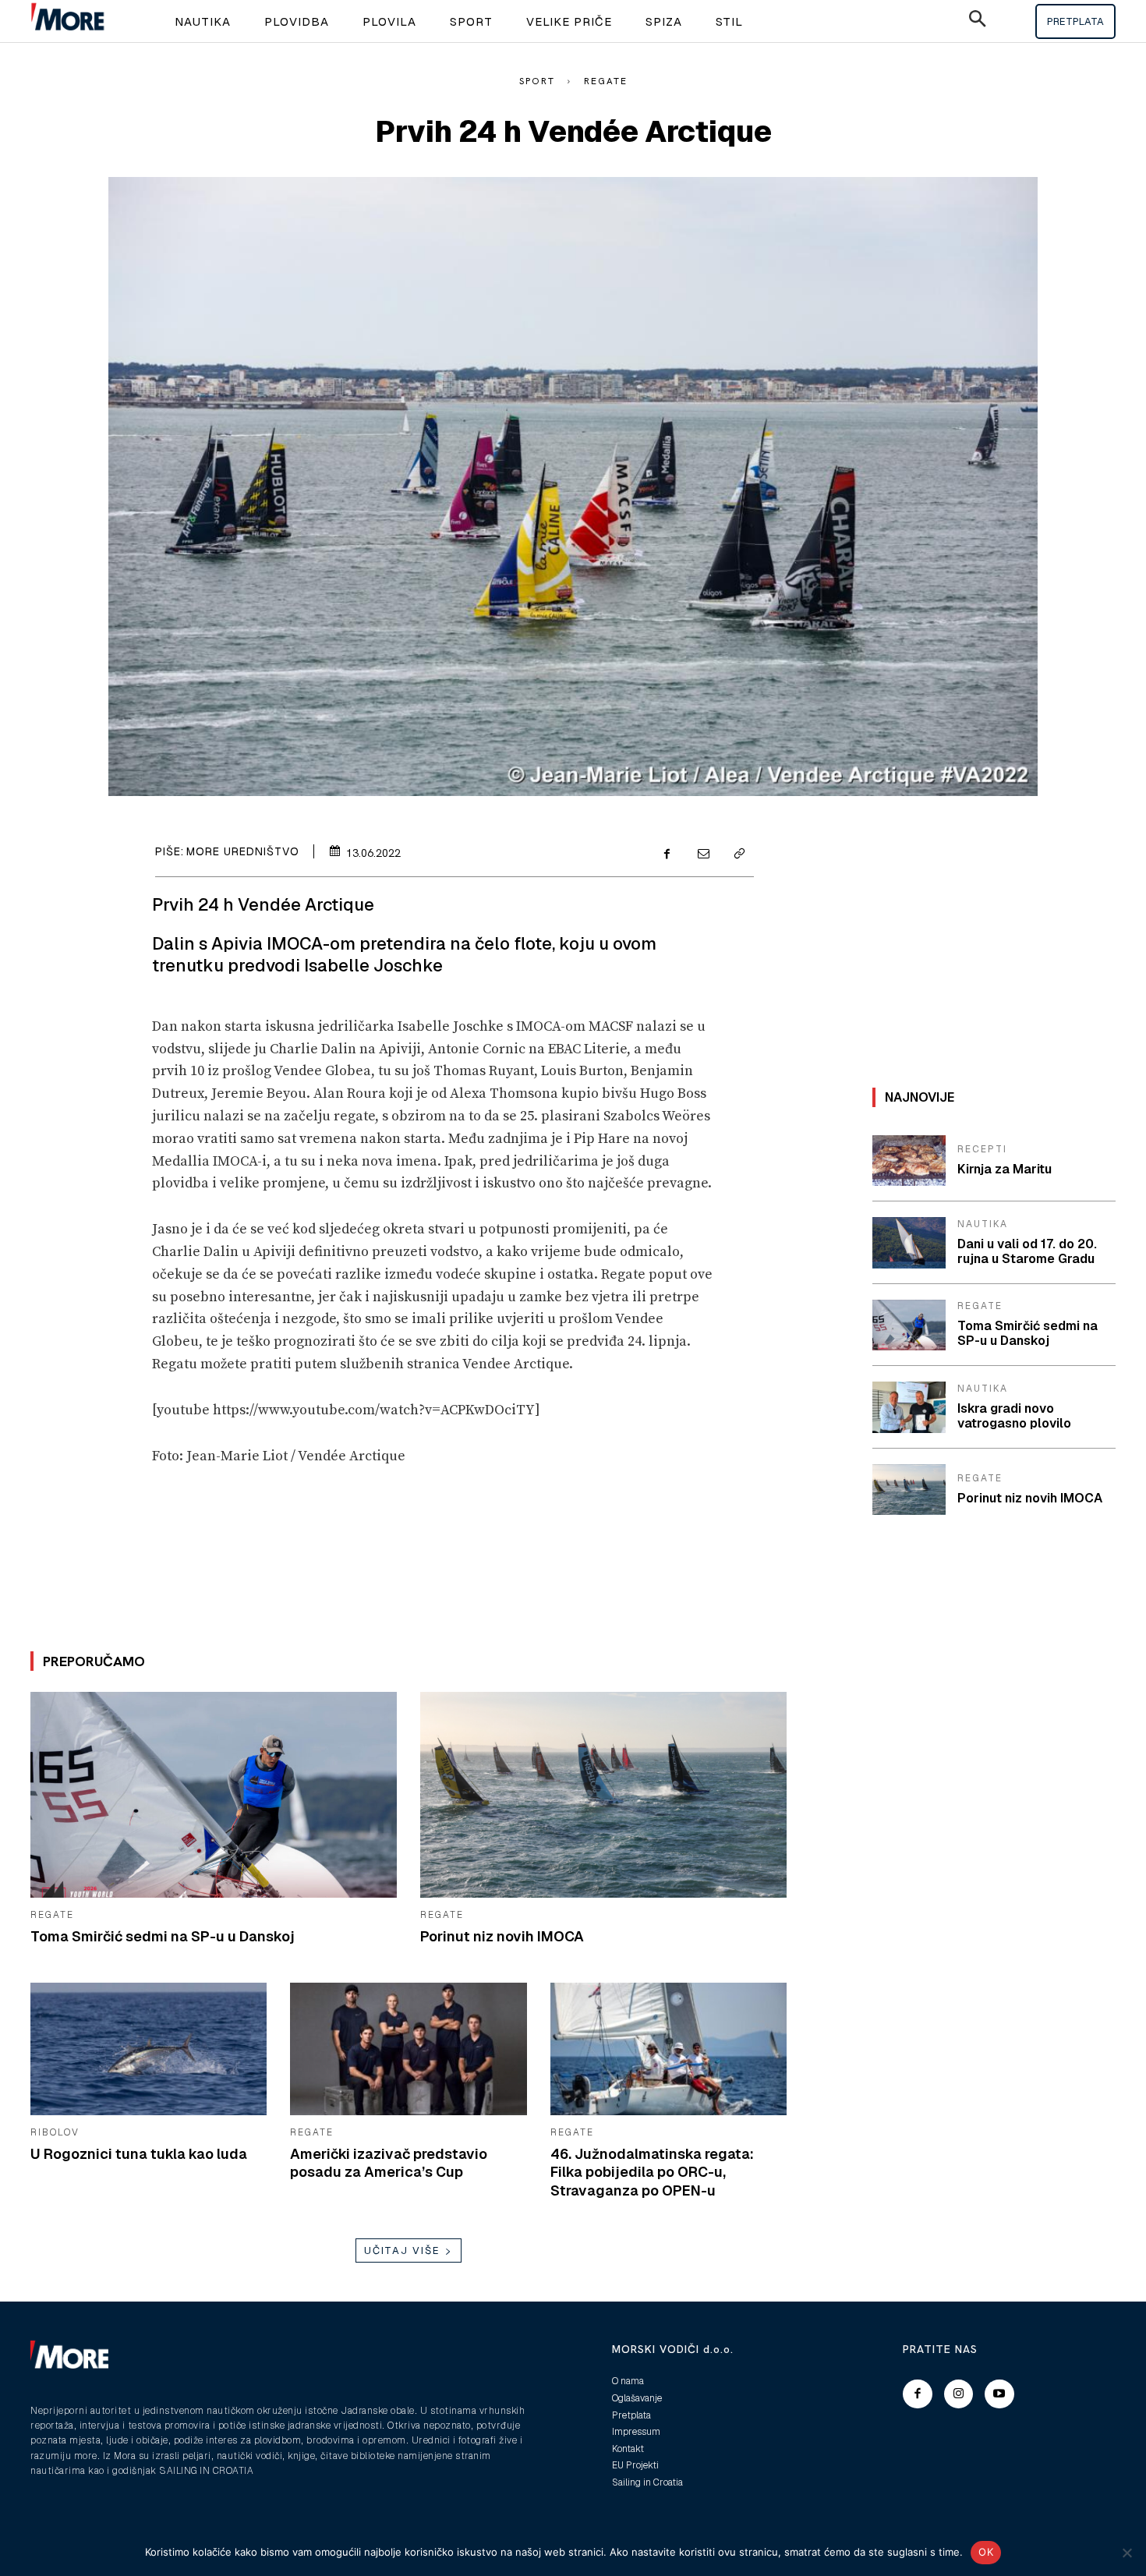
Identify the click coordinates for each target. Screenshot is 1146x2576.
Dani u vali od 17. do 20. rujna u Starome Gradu (1027, 1251)
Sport (537, 81)
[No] (1127, 2553)
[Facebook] (667, 855)
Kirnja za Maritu (1005, 1169)
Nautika (983, 1224)
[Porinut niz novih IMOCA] (603, 1794)
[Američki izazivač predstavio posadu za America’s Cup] (408, 2049)
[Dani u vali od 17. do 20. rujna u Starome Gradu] (909, 1243)
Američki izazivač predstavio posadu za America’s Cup (389, 2163)
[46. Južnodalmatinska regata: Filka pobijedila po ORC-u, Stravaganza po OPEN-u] (668, 2049)
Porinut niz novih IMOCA (502, 1936)
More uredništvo (243, 851)
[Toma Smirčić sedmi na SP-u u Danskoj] (214, 1794)
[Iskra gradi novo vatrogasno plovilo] (909, 1407)
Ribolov (55, 2132)
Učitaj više (402, 2250)
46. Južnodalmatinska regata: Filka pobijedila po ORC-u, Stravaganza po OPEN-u (652, 2172)
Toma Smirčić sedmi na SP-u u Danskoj (163, 1936)
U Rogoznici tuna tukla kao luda (139, 2154)
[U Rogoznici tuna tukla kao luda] (149, 2049)
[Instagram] (959, 2394)
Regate (606, 81)
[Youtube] (999, 2394)
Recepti (982, 1149)
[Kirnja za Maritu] (909, 1161)
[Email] (702, 855)
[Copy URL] (738, 855)
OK (986, 2552)
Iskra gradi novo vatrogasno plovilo (1014, 1416)
